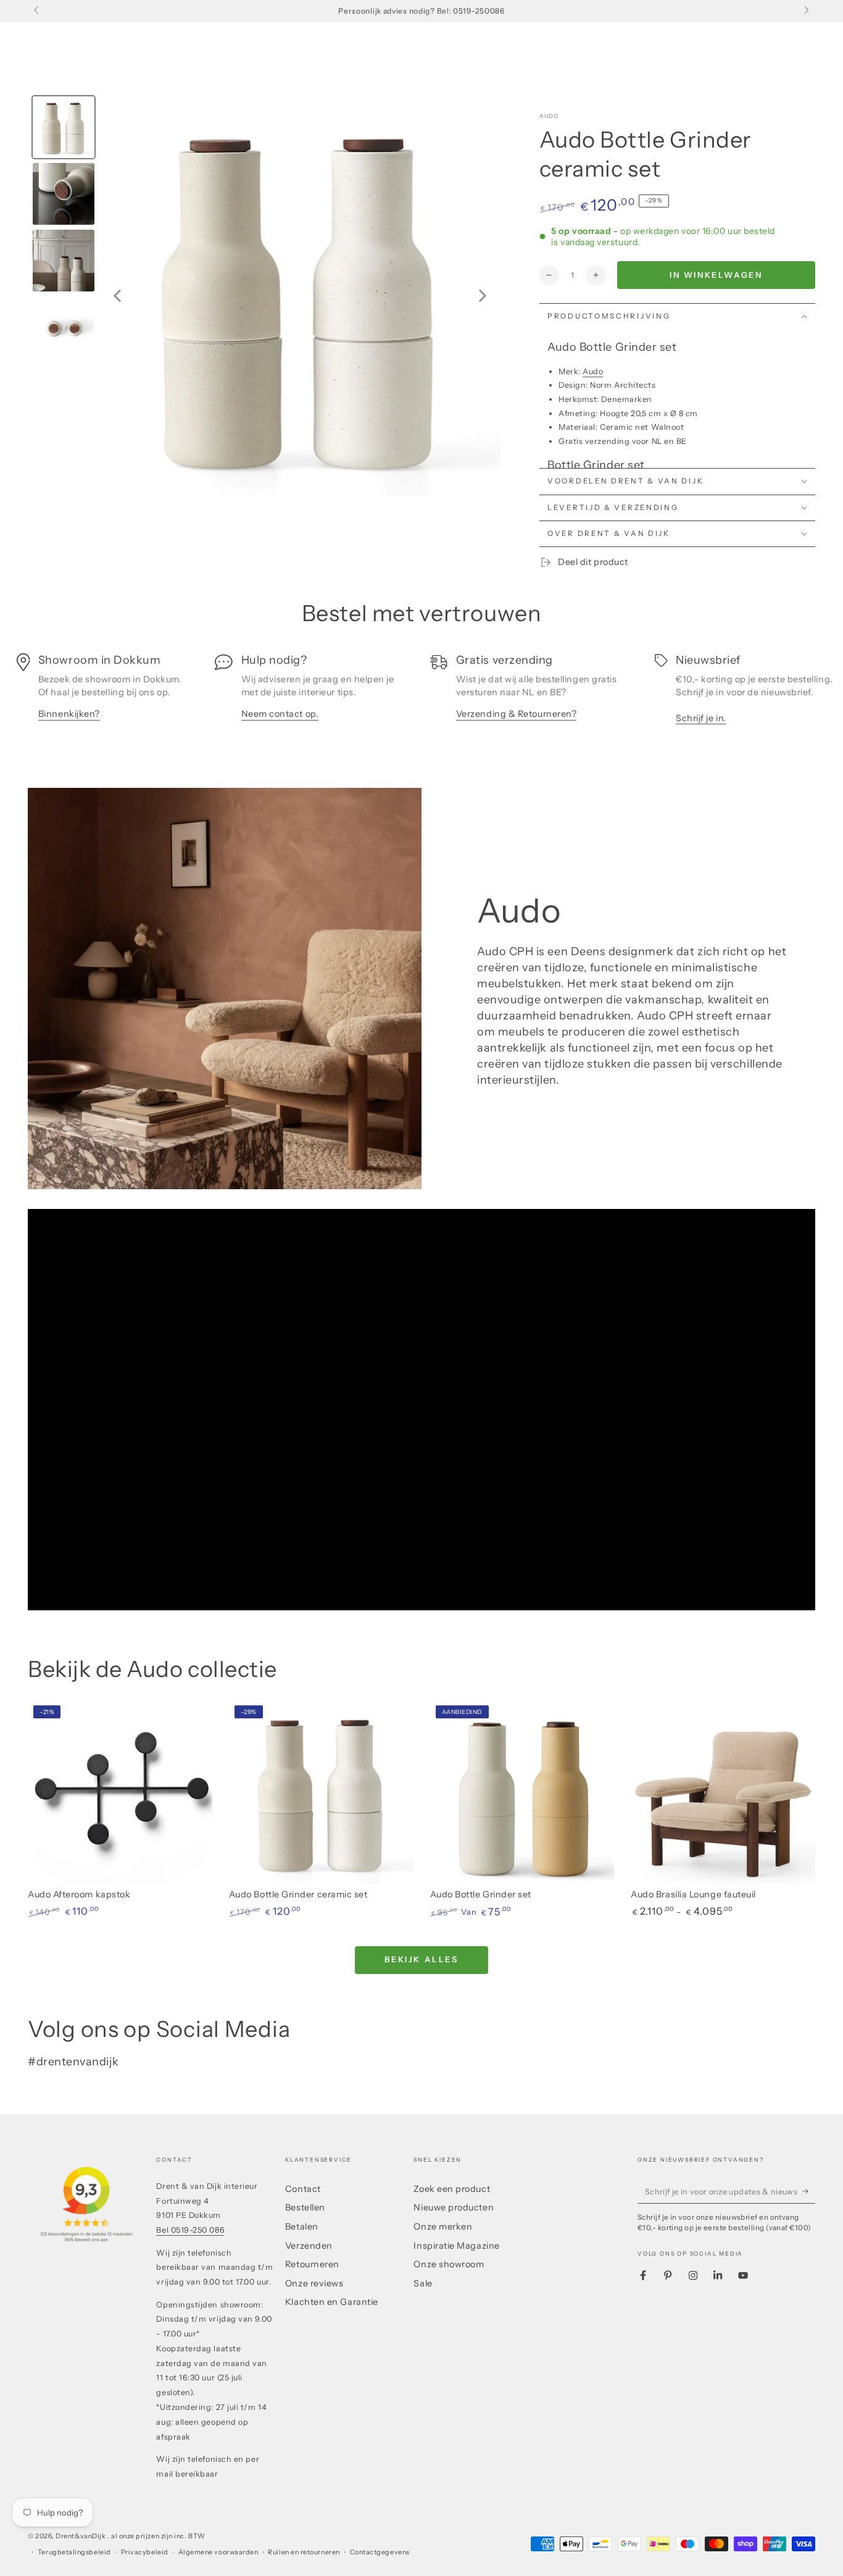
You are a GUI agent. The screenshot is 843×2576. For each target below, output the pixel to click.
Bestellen (305, 2207)
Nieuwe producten (454, 2207)
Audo (549, 116)
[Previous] (117, 296)
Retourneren (312, 2264)
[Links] (37, 11)
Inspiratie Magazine (456, 2246)
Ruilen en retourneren (304, 2552)
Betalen (302, 2227)
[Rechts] (806, 11)
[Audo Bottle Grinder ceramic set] (321, 1792)
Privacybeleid (145, 2552)
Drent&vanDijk (81, 2536)
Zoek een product (452, 2189)
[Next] (483, 296)
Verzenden (309, 2246)
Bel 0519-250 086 (190, 2230)
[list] (421, 693)
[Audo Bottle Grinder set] (522, 1792)
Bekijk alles (421, 1959)
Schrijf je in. (701, 718)
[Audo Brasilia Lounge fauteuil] (723, 1792)
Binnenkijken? (69, 714)
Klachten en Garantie (332, 2302)
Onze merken (443, 2227)
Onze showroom (449, 2264)
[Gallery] (264, 296)
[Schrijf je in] (809, 2191)
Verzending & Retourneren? (517, 714)
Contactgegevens (380, 2552)
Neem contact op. (280, 714)
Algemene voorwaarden (218, 2552)
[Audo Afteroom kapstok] (120, 1792)
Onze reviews (314, 2283)
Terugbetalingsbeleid (74, 2552)
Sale (423, 2283)
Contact (303, 2189)
